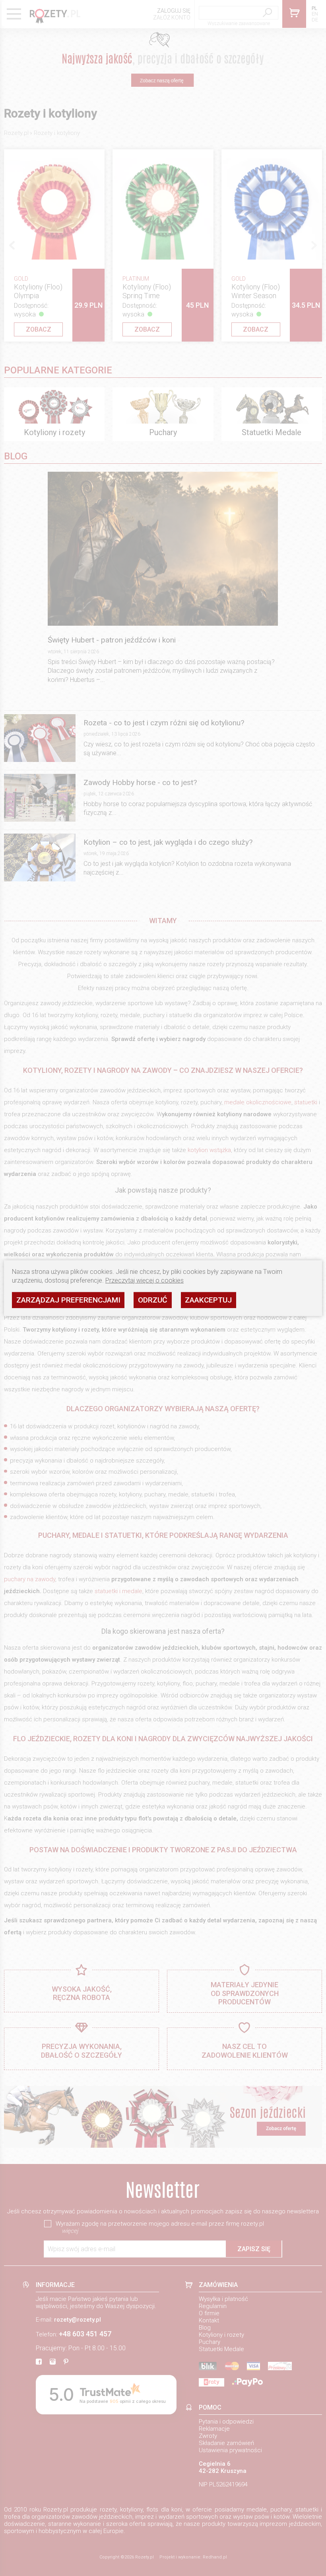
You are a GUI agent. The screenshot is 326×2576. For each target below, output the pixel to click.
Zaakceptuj (208, 1300)
